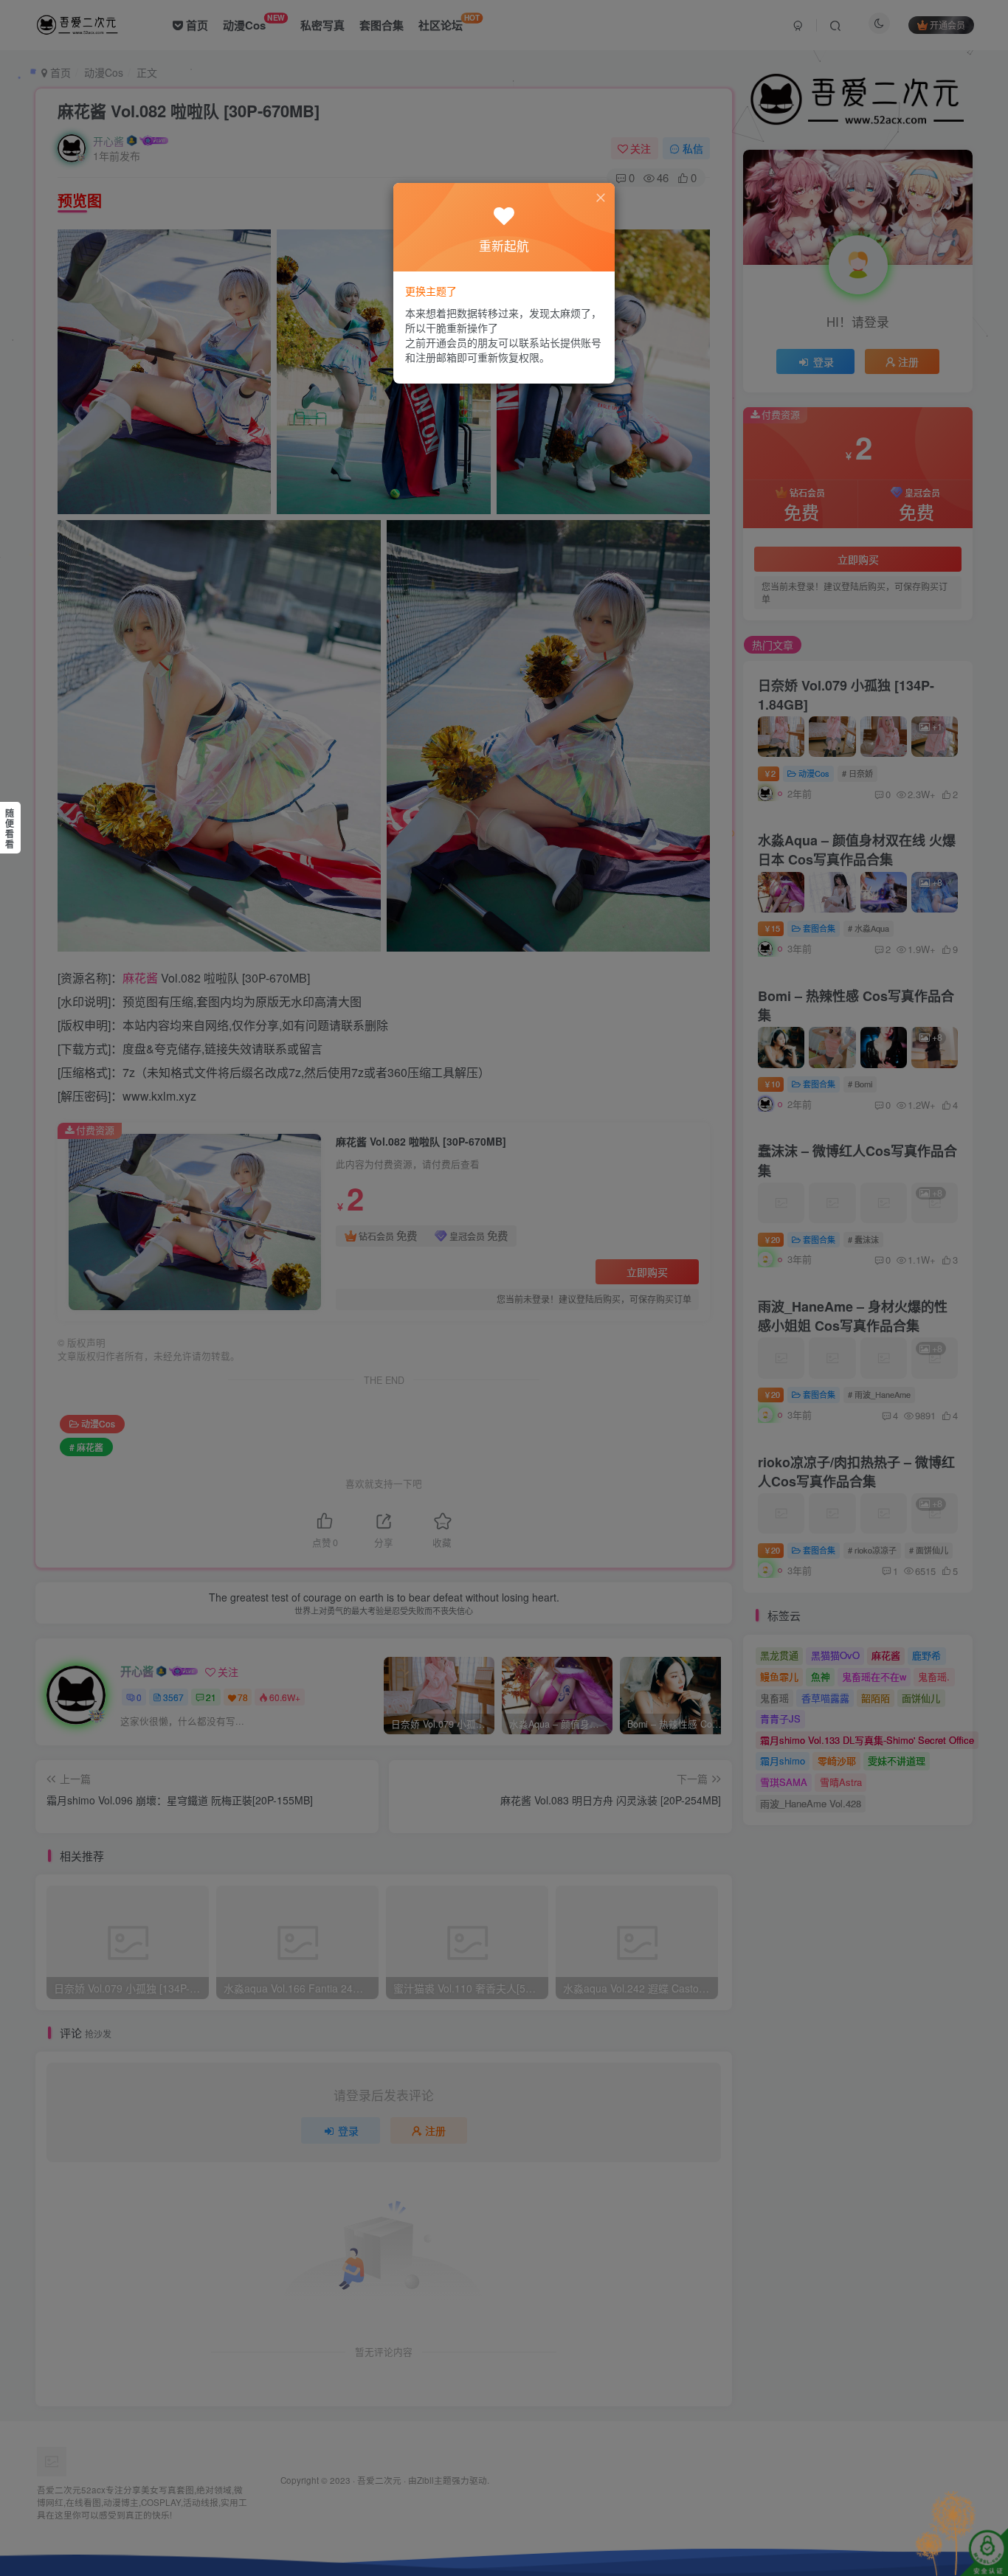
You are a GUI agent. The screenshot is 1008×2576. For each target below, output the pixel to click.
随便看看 (10, 828)
